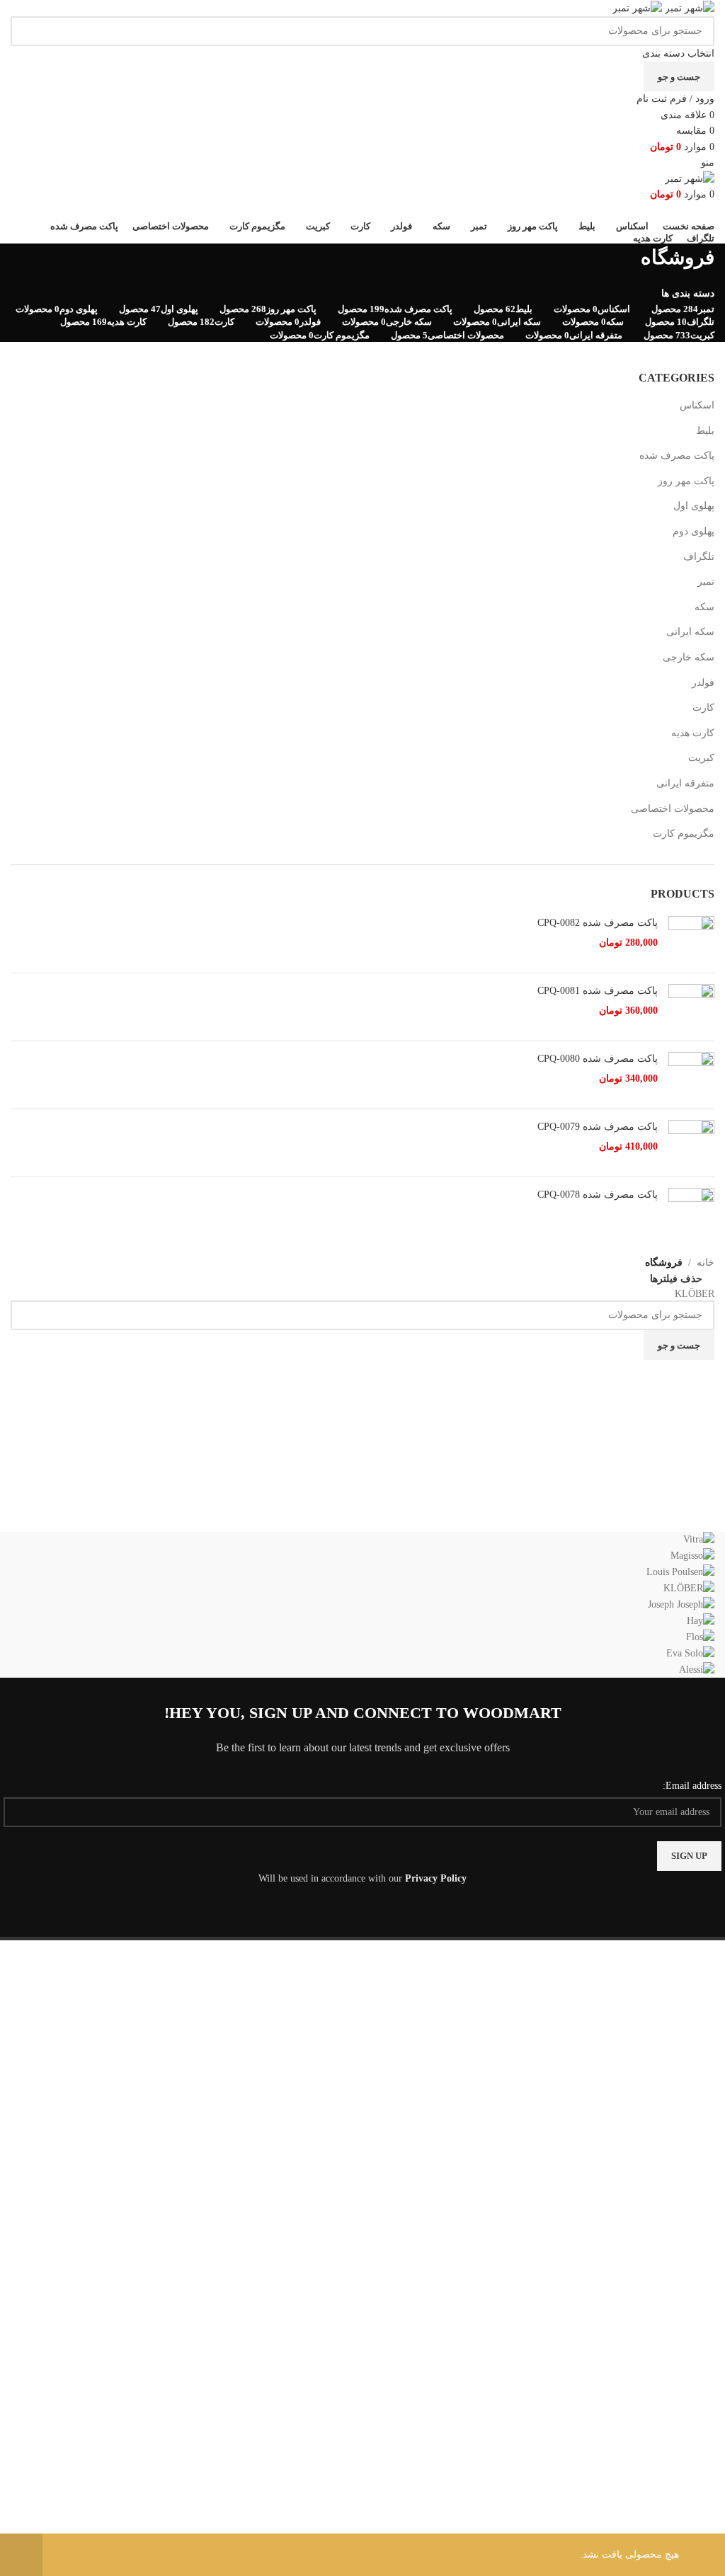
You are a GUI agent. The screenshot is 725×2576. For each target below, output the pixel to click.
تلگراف (699, 557)
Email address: (692, 1786)
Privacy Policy (436, 1878)
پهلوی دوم (693, 531)
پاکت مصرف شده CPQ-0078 (598, 1195)
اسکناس (697, 405)
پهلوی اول (694, 506)
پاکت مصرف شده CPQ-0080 (598, 1059)
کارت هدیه (693, 733)
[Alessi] (362, 1605)
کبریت (701, 758)
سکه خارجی (689, 657)
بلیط (705, 431)
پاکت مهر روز (686, 481)
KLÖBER (695, 1294)
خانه (706, 1263)
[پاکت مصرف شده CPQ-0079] (691, 1143)
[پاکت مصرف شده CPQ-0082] (691, 939)
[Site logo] (688, 7)
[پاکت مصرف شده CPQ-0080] (691, 1075)
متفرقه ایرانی (685, 783)
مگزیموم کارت (684, 834)
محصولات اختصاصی (673, 809)
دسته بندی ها (688, 294)
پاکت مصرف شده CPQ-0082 (598, 923)
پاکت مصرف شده (677, 456)
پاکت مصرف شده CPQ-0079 (598, 1127)
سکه (704, 607)
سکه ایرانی (690, 632)
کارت (703, 708)
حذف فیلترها (676, 1280)
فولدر (703, 683)
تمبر (706, 582)
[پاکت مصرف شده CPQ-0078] (691, 1211)
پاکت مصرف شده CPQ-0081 (598, 991)
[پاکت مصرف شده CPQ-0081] (691, 1007)
